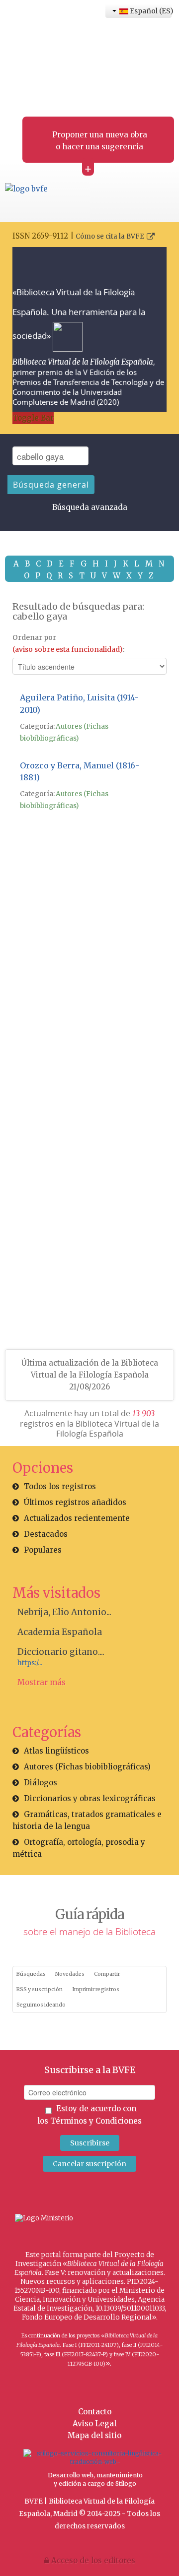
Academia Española (60, 1632)
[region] (89, 1004)
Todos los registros (60, 1486)
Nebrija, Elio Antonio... (64, 1612)
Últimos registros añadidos (75, 1502)
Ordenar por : (68, 643)
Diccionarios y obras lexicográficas (90, 1798)
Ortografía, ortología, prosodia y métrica (79, 1848)
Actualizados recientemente (77, 1518)
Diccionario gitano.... (61, 1652)
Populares (43, 1550)
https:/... (30, 1663)
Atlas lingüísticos (56, 1751)
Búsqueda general (51, 485)
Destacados (46, 1534)
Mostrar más (42, 1682)
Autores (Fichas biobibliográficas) (87, 1767)
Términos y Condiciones (96, 2121)
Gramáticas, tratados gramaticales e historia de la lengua (87, 1820)
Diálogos (41, 1783)
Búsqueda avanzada (90, 507)
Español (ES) (150, 11)
